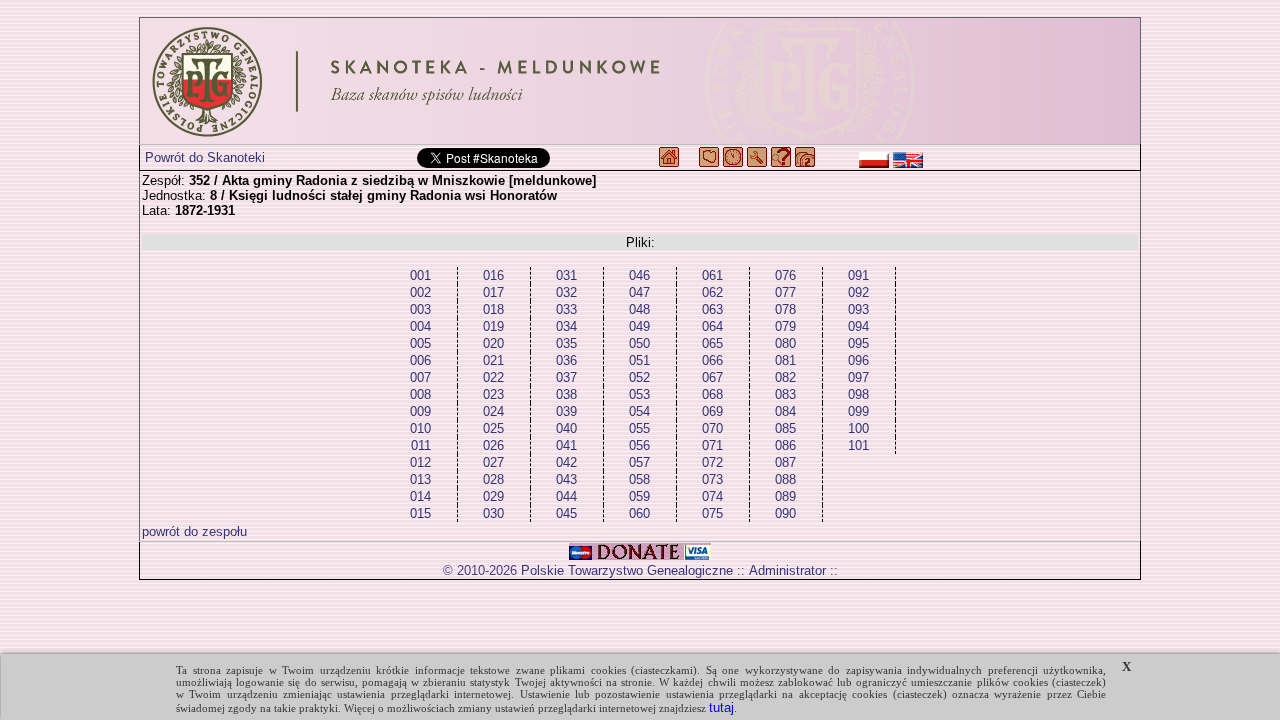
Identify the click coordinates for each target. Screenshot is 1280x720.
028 (493, 479)
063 (712, 309)
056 (639, 445)
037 (566, 377)
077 (785, 292)
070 (712, 428)
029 (493, 496)
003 (420, 309)
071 (712, 445)
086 (785, 445)
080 (785, 343)
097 (858, 377)
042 (566, 462)
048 (639, 309)
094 (858, 326)
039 (566, 411)
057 (639, 462)
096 (858, 360)
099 (858, 411)
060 (639, 513)
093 (858, 309)
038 (566, 394)
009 (420, 411)
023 (493, 394)
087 (785, 462)
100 (858, 428)
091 (858, 275)
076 (785, 275)
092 (858, 292)
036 (566, 360)
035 (566, 343)
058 (639, 479)
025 (493, 428)
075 (712, 513)
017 (493, 292)
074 (712, 496)
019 (493, 326)
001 (420, 275)
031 (566, 275)
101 (858, 445)
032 (566, 292)
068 (712, 394)
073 (712, 479)
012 (420, 462)
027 (493, 462)
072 (712, 462)
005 (420, 343)
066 (712, 360)
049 (639, 326)
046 (639, 275)
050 (639, 343)
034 (566, 326)
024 (493, 411)
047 (639, 292)
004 (420, 326)
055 (639, 428)
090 (785, 513)
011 (421, 445)
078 (785, 309)
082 (785, 377)
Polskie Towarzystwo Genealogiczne (627, 570)
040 (566, 428)
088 (785, 479)
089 (785, 496)
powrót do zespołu (194, 531)
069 (712, 411)
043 (566, 479)
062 (712, 292)
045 (566, 513)
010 (420, 428)
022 (493, 377)
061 (712, 275)
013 (420, 479)
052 (639, 377)
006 (420, 360)
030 (493, 513)
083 (785, 394)
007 (420, 377)
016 (493, 275)
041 (566, 445)
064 (712, 326)
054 (639, 411)
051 (639, 360)
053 (639, 394)
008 (420, 394)
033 (566, 309)
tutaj (721, 707)
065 (712, 343)
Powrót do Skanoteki (205, 157)
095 (858, 343)
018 (493, 309)
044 (566, 496)
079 (785, 326)
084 (785, 411)
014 (420, 496)
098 (858, 394)
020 (493, 343)
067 (712, 377)
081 (785, 360)
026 (493, 445)
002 (420, 292)
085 (785, 428)
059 (639, 496)
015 (420, 513)
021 (493, 360)
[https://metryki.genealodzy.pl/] (640, 81)
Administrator (787, 570)
